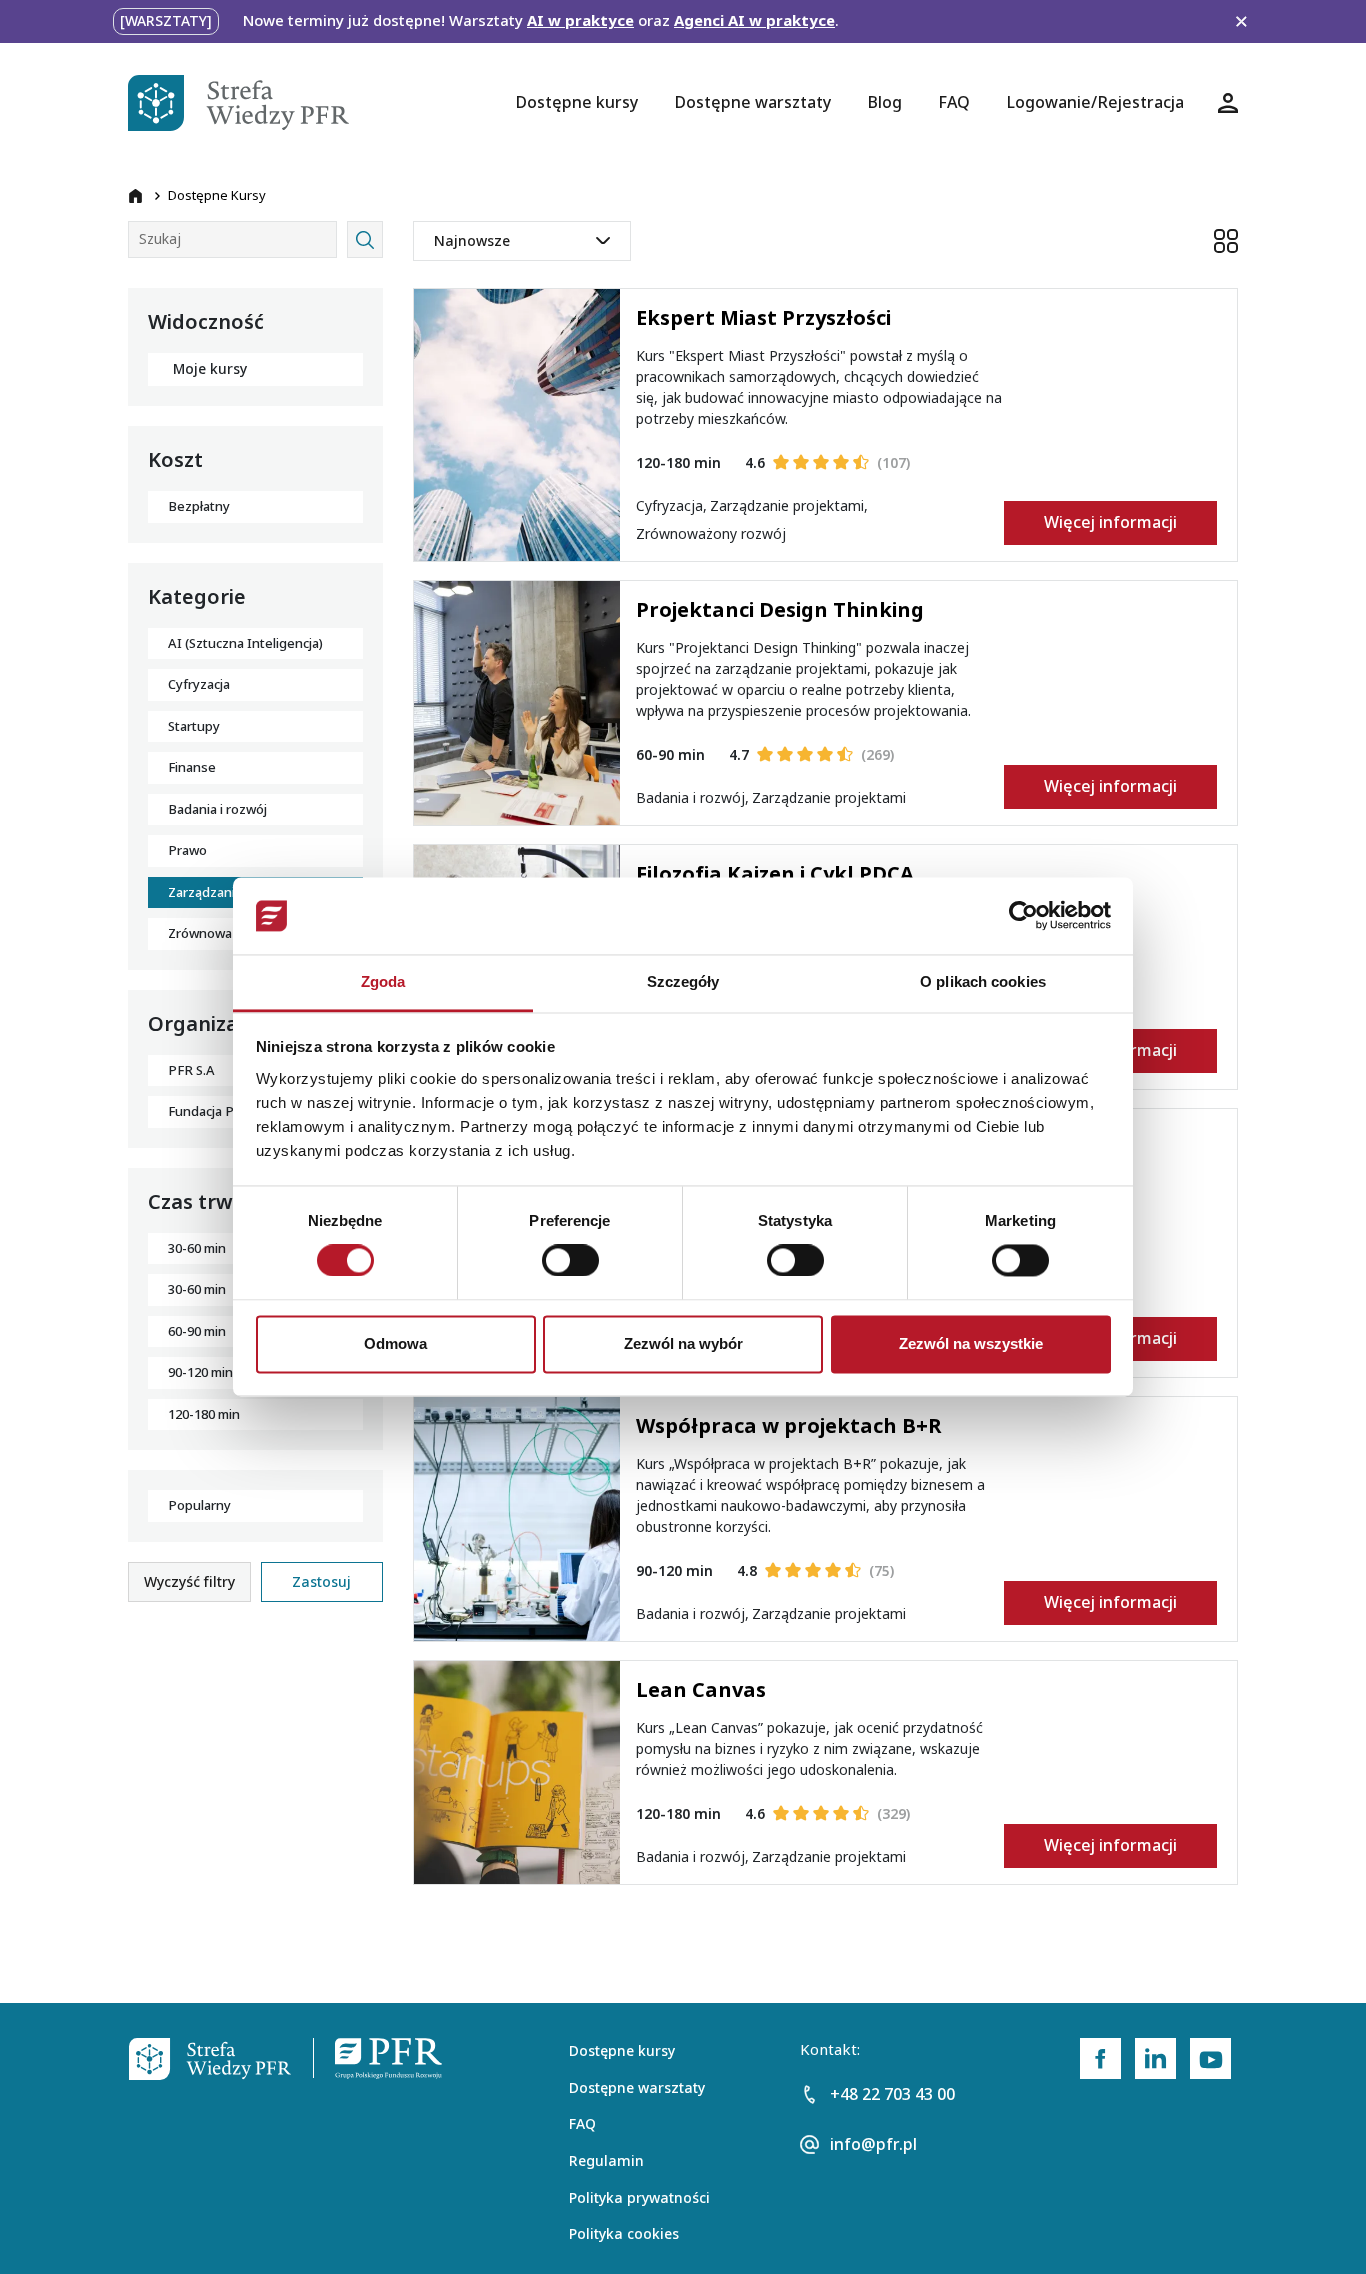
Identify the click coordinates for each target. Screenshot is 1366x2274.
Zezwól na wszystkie (971, 1343)
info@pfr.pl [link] (873, 2144)
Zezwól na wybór (683, 1343)
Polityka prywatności (639, 2198)
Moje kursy (210, 369)
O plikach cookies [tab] (983, 981)
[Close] (1241, 21)
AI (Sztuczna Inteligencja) (245, 643)
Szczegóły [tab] (683, 981)
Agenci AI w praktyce (754, 21)
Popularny (199, 1505)
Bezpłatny (199, 506)
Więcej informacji (1110, 522)
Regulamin (606, 2161)
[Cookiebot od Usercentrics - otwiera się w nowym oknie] (1023, 916)
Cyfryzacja (199, 684)
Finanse (192, 767)
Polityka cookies (624, 2234)
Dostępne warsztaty (637, 2088)
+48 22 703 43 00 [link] (892, 2094)
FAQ (582, 2124)
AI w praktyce (580, 21)
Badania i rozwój (217, 809)
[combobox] (522, 241)
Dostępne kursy (622, 2051)
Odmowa (395, 1343)
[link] (1100, 2058)
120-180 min (204, 1414)
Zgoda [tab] (383, 981)
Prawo (187, 850)
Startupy (194, 726)
